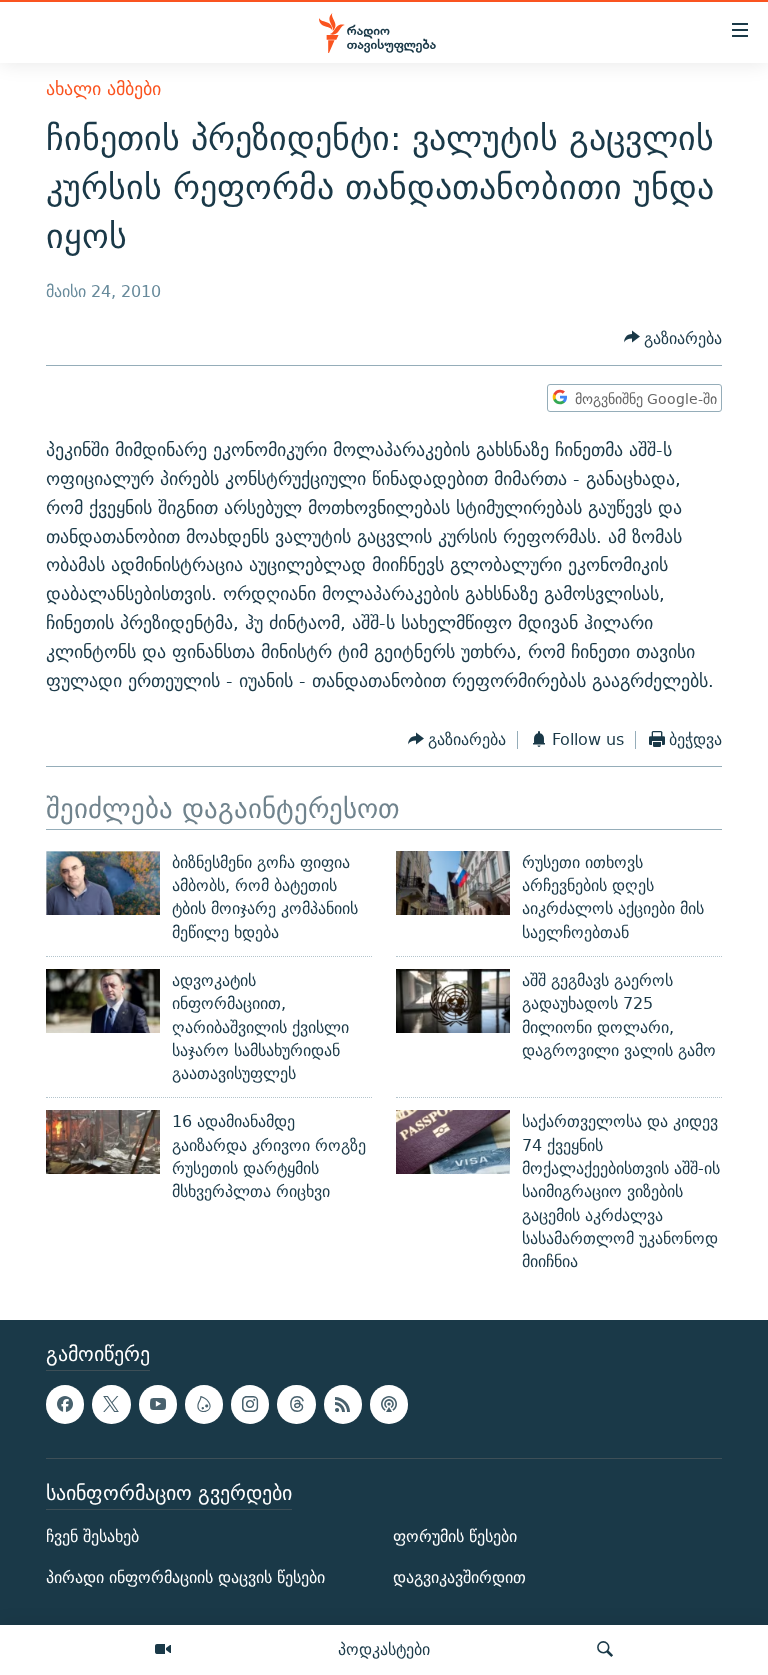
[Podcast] (389, 1404)
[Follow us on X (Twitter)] (111, 1404)
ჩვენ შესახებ (92, 1536)
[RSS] (343, 1404)
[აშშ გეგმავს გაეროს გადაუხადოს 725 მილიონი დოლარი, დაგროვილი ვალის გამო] (453, 1001)
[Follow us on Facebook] (65, 1404)
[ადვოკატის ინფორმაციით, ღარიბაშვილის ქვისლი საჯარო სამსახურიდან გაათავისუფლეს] (103, 1001)
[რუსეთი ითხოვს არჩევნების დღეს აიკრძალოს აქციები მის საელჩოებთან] (453, 883)
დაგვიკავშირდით (459, 1577)
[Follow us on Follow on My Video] (204, 1404)
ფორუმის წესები (455, 1536)
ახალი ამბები (103, 88)
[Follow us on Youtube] (158, 1404)
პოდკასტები (384, 1649)
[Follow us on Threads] (296, 1404)
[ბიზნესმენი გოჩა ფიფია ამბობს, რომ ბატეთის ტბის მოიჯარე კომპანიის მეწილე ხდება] (103, 883)
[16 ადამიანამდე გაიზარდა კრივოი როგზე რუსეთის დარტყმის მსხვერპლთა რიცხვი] (103, 1142)
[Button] (673, 338)
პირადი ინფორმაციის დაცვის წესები (185, 1577)
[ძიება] (605, 1650)
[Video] (163, 1650)
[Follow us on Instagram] (250, 1404)
